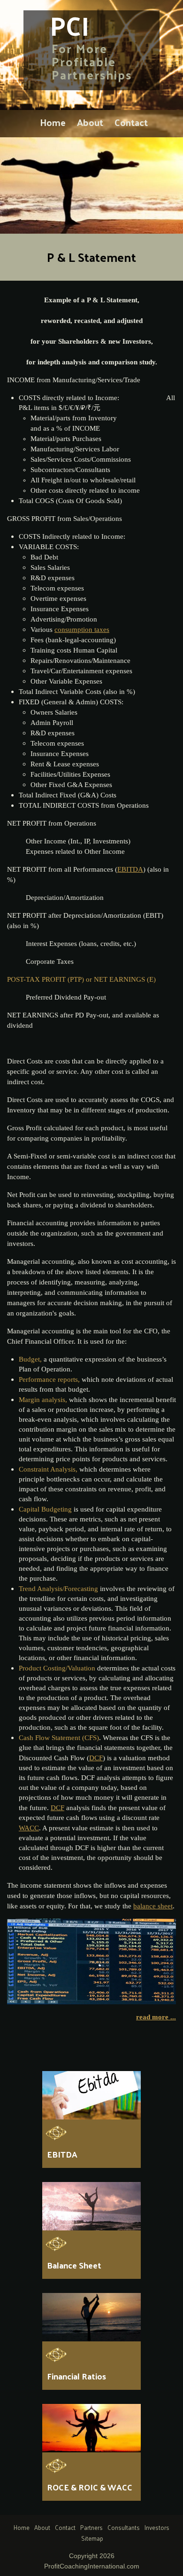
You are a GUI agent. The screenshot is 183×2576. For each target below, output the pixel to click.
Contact (131, 122)
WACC (29, 1828)
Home (53, 122)
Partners (91, 2527)
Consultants (124, 2527)
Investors (157, 2527)
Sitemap (92, 2538)
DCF (57, 1808)
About (90, 122)
